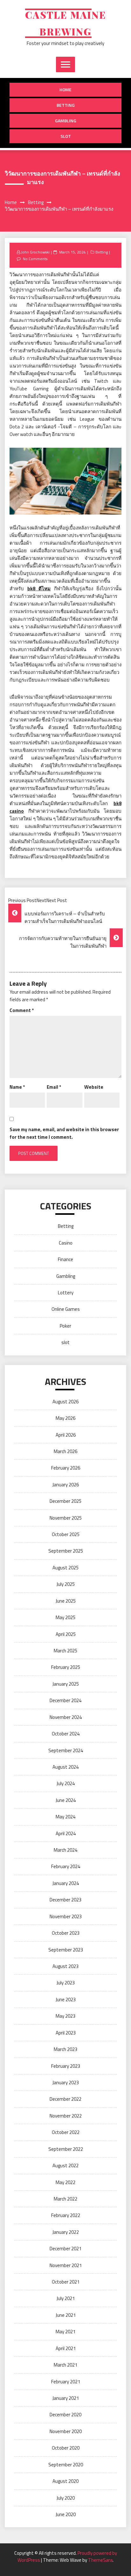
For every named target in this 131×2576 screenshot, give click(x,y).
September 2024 (66, 1750)
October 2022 (66, 2132)
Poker (65, 1326)
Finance (65, 1259)
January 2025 (66, 1684)
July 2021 (66, 2298)
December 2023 (65, 1900)
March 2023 (65, 2049)
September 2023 (66, 1950)
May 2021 (65, 2332)
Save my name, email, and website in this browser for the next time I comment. (64, 1133)
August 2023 (65, 1966)
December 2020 (65, 2415)
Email (54, 1087)
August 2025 (65, 1568)
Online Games (66, 1309)
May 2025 (65, 1617)
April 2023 (66, 2033)
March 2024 (65, 1850)
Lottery (66, 1293)
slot (66, 136)
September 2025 (66, 1551)
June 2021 (66, 2315)
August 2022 (65, 2166)
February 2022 (66, 2215)
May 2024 (65, 1817)
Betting (66, 105)
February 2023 (66, 2066)
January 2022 (66, 2232)
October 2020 (66, 2448)
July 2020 (66, 2498)
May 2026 (65, 1418)
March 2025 (65, 1651)
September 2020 (66, 2465)
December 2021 (65, 2249)
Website (94, 1087)
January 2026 (66, 1485)
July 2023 (66, 1983)
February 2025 (66, 1667)
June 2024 (66, 1800)
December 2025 (65, 1501)
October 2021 (66, 2282)
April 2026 (66, 1435)
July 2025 (66, 1584)
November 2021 (66, 2265)
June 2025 (66, 1601)
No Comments (35, 259)
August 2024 (65, 1767)
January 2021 (66, 2398)
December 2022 (65, 2099)
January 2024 (66, 1883)
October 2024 (66, 1734)
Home (65, 90)
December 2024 (65, 1700)
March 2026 (65, 1451)
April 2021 (66, 2348)
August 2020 (65, 2481)
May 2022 (65, 2182)
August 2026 (65, 1402)
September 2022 (66, 2149)
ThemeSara (100, 2560)
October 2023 (66, 1933)
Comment (22, 1010)
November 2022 (66, 2116)
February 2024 (66, 1866)
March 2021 (65, 2365)
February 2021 (66, 2382)
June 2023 (66, 1999)
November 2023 (66, 1916)
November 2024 (66, 1717)
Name (17, 1087)
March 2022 (65, 2199)
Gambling (66, 121)
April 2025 (66, 1634)
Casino (66, 1243)
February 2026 (66, 1468)
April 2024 (66, 1833)
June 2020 (66, 2514)
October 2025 (66, 1534)
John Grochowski (35, 252)
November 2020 (66, 2431)
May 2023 (65, 2016)
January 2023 (66, 2083)
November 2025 (66, 1518)
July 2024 (66, 1783)
